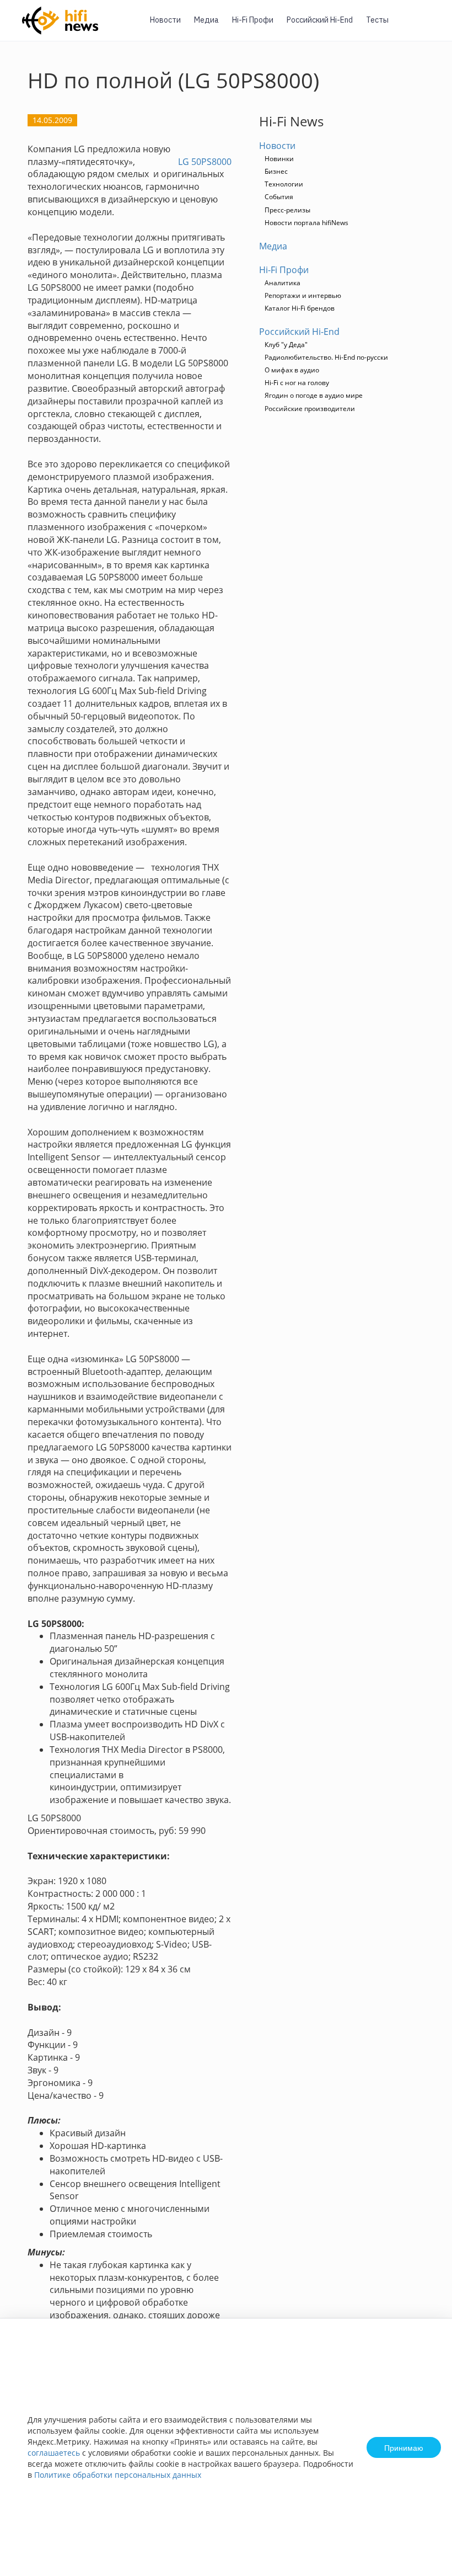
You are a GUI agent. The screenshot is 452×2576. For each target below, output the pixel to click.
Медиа (206, 20)
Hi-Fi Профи (253, 20)
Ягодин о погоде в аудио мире (314, 395)
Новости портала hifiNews (306, 223)
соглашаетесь (54, 2453)
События (279, 197)
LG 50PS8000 (205, 162)
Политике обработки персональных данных (118, 2475)
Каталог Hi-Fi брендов (300, 308)
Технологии (284, 184)
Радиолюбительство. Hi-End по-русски (326, 357)
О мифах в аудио (292, 370)
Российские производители (310, 409)
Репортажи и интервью (303, 295)
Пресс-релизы (287, 210)
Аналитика (282, 283)
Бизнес (276, 171)
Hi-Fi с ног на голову (297, 383)
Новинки (279, 159)
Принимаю (404, 2447)
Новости (165, 20)
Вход (427, 27)
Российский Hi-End (320, 20)
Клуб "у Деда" (286, 345)
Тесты (377, 20)
